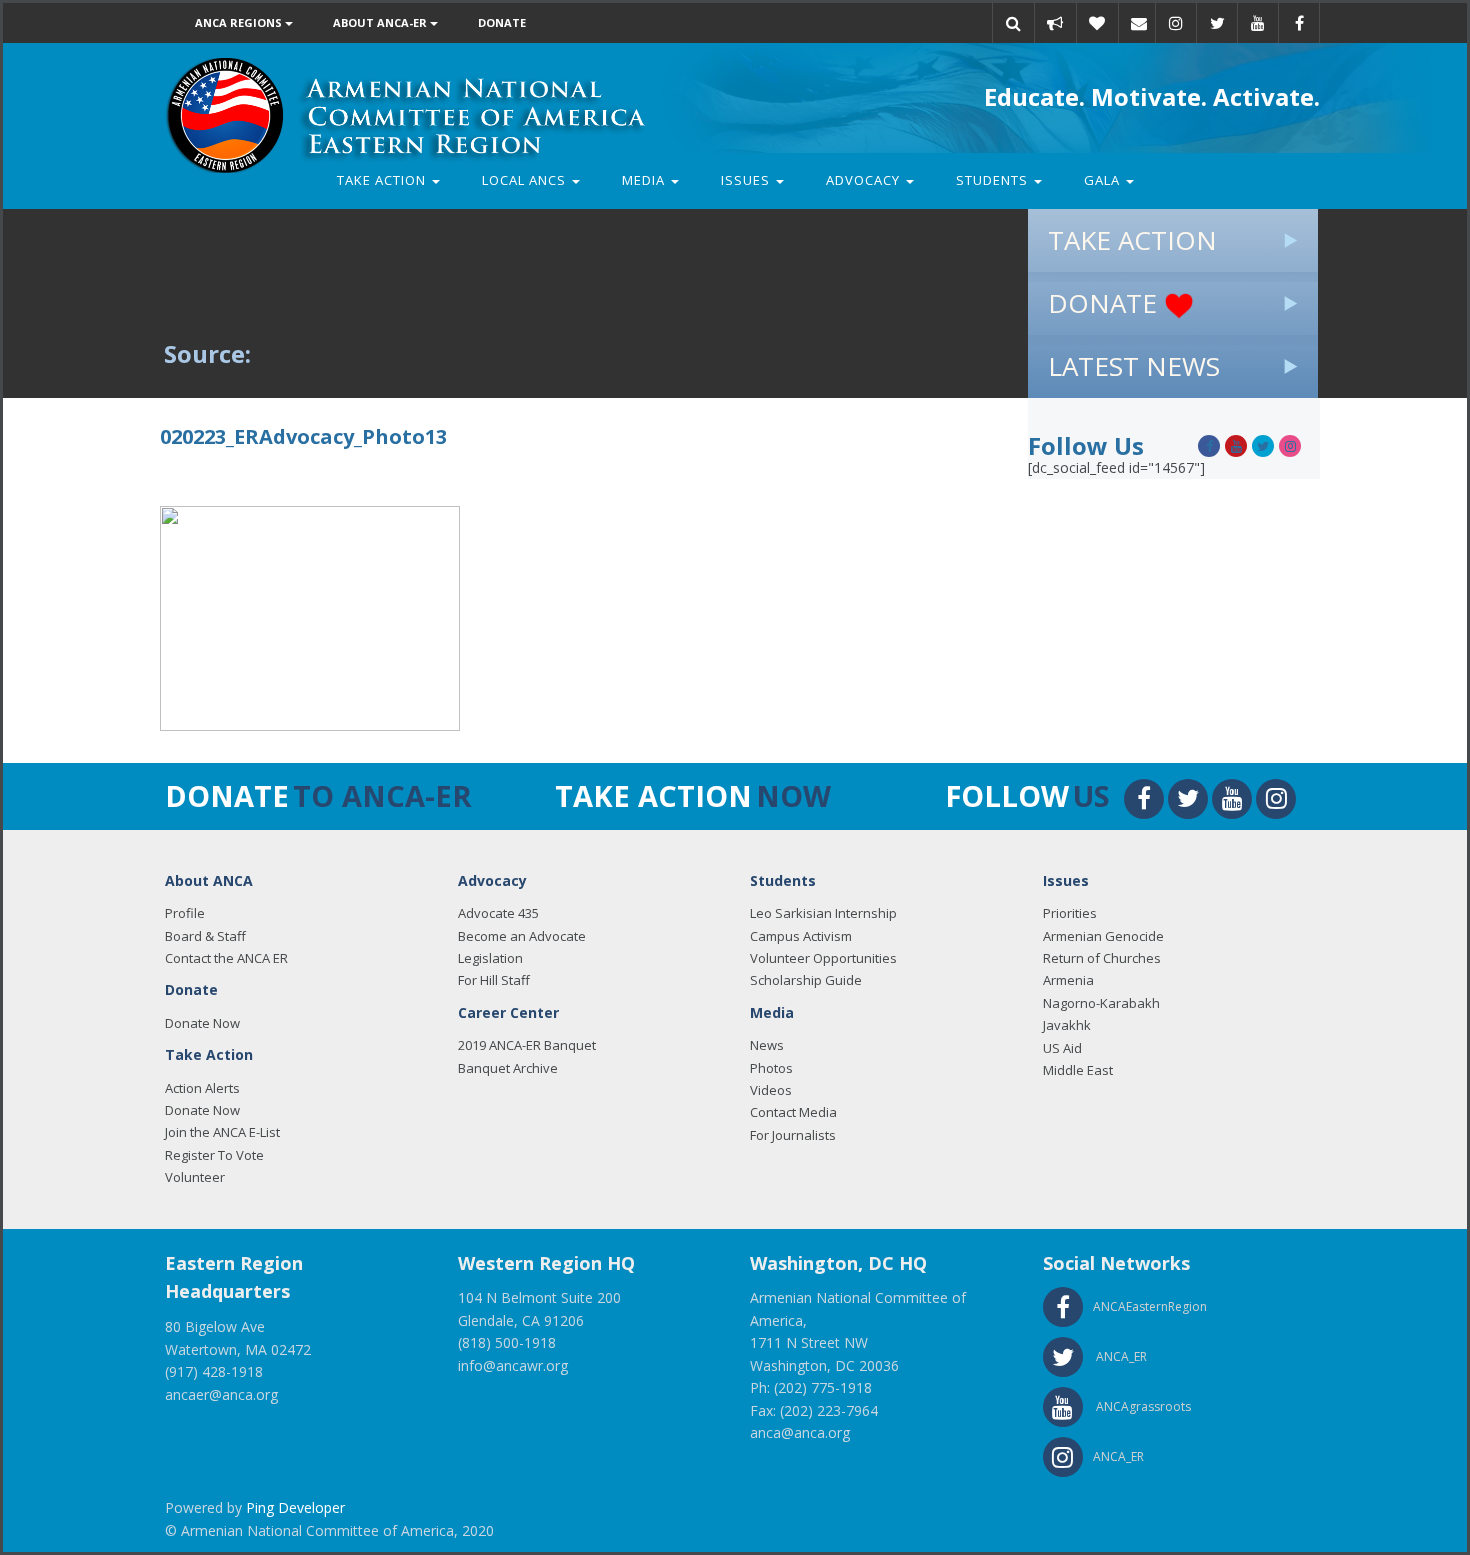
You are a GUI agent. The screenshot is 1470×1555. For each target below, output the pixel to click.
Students (994, 180)
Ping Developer (295, 1507)
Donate (502, 22)
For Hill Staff (494, 980)
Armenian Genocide (1103, 936)
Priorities (1070, 913)
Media (645, 180)
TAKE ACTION (1132, 240)
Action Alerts (202, 1088)
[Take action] (1055, 23)
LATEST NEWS (1134, 366)
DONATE (1106, 303)
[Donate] (1097, 23)
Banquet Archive (508, 1068)
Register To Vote (214, 1155)
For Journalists (793, 1135)
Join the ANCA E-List (222, 1132)
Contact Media (793, 1112)
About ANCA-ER (381, 22)
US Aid (1062, 1048)
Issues (747, 180)
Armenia (1068, 980)
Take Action (383, 180)
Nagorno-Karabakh (1101, 1003)
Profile (185, 913)
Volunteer (195, 1177)
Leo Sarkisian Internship (823, 913)
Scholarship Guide (806, 980)
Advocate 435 (498, 913)
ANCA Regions (240, 22)
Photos (771, 1068)
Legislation (490, 958)
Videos (771, 1090)
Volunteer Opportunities (823, 958)
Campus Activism (801, 936)
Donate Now (202, 1023)
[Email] (1139, 23)
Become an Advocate (522, 936)
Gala (1104, 180)
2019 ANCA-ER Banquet (527, 1045)
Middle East (1078, 1070)
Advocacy (865, 180)
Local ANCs (526, 180)
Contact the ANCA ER (226, 958)
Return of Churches (1102, 958)
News (767, 1045)
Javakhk (1067, 1025)
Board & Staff (205, 936)
